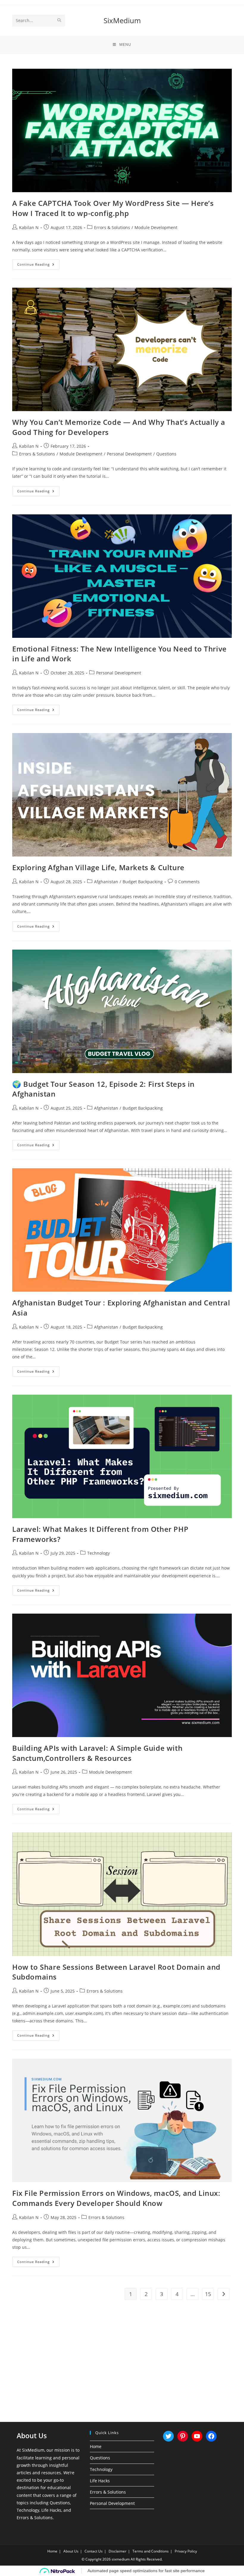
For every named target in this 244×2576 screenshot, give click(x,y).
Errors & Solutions (112, 227)
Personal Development (129, 454)
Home (96, 2446)
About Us (71, 2551)
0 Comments (187, 882)
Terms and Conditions (151, 2551)
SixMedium (122, 20)
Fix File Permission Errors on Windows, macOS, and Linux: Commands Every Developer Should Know (116, 2198)
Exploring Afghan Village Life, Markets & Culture (98, 867)
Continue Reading (38, 266)
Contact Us (94, 2551)
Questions (166, 454)
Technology (98, 1553)
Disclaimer (118, 2551)
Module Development (156, 227)
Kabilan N (29, 227)
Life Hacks (100, 2481)
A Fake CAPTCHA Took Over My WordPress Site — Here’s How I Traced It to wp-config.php (113, 208)
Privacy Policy (186, 2551)
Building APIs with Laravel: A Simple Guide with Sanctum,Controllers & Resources (97, 1753)
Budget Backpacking (143, 882)
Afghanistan (106, 882)
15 (208, 2294)
